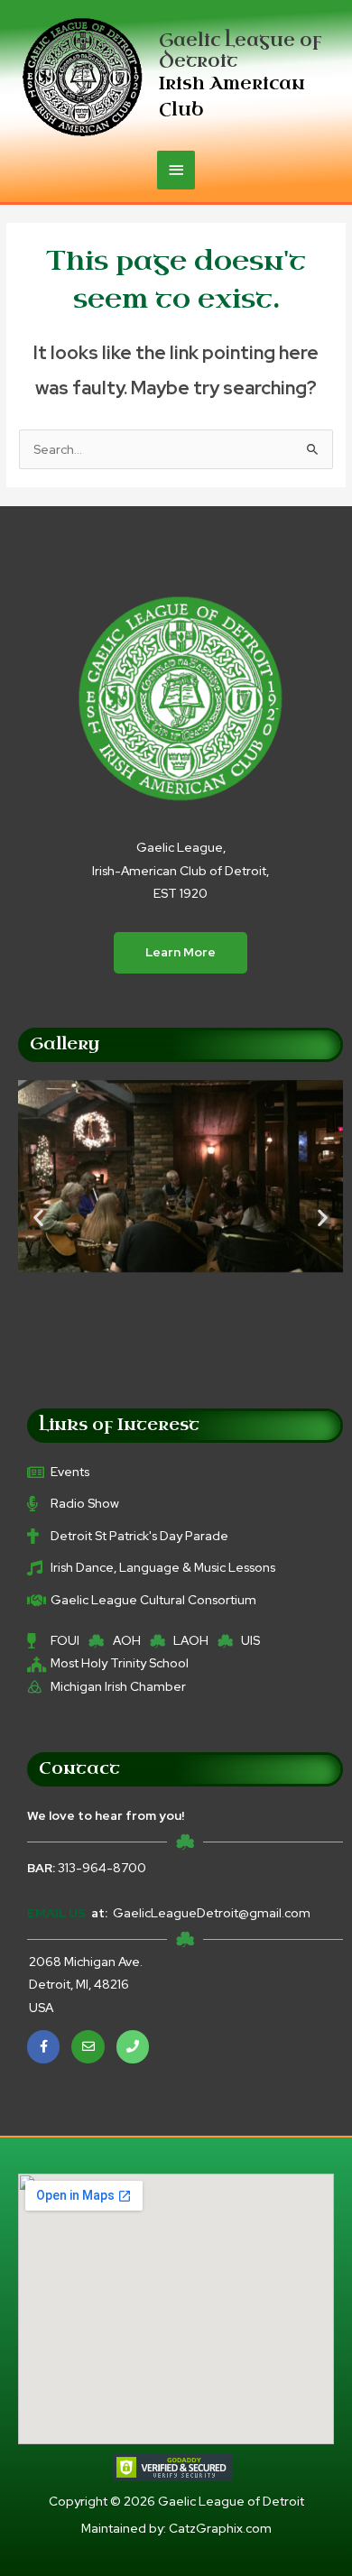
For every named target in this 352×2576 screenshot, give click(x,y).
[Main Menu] (176, 170)
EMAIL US (56, 1913)
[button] (38, 1217)
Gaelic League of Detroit (240, 51)
